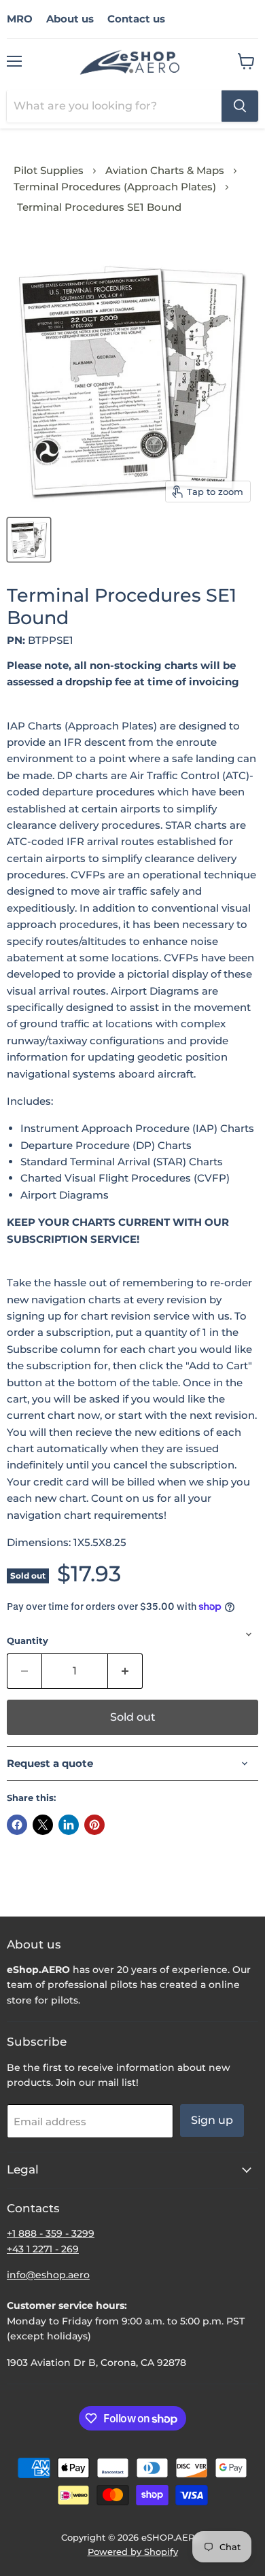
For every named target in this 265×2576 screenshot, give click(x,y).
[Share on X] (43, 1825)
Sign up (212, 2120)
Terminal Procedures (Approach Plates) (115, 187)
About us (70, 19)
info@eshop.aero (48, 2275)
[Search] (240, 106)
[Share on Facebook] (17, 1825)
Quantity (28, 1641)
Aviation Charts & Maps (165, 170)
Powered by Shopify (133, 2552)
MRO (20, 19)
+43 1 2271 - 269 (43, 2249)
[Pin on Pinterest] (94, 1825)
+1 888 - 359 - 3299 (51, 2233)
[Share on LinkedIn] (69, 1825)
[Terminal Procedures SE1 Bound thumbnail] (29, 540)
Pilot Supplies (49, 170)
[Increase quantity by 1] (125, 1671)
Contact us (136, 19)
